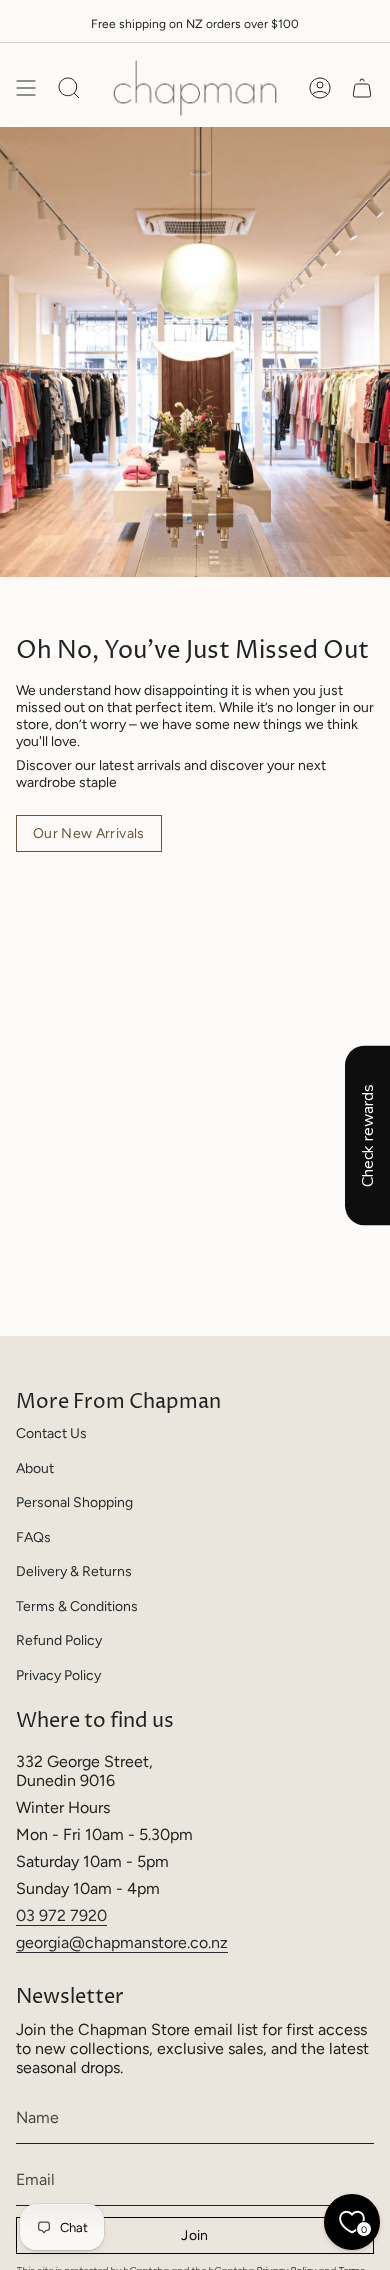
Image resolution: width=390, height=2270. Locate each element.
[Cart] (362, 88)
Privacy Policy (58, 1675)
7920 (88, 1915)
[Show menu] (26, 88)
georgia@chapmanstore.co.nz (122, 1942)
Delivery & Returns (74, 1571)
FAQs (33, 1537)
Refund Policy (59, 1640)
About (35, 1468)
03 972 (43, 1915)
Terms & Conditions (77, 1606)
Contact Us (51, 1433)
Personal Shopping (74, 1502)
